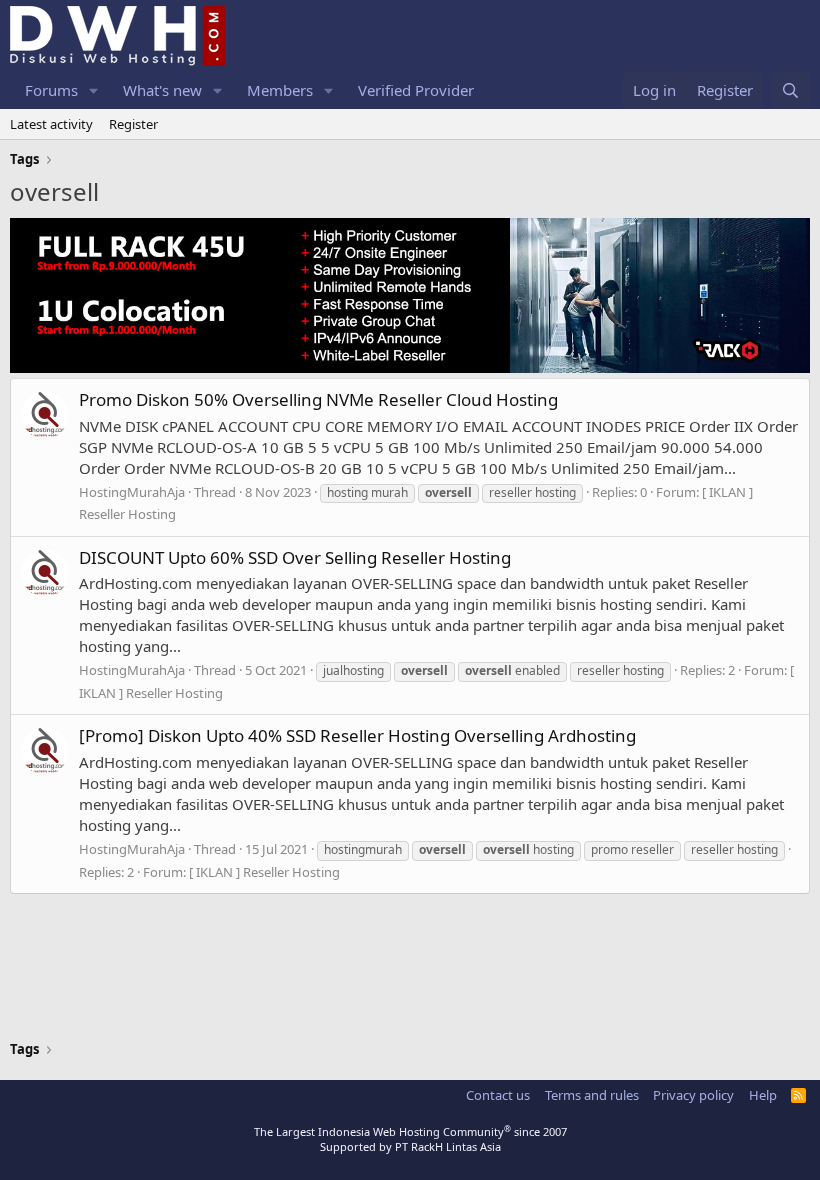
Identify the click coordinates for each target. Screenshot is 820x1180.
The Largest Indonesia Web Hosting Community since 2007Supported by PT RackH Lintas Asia (410, 1139)
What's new (162, 90)
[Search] (790, 90)
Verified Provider (416, 90)
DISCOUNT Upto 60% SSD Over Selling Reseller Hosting (295, 557)
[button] (94, 90)
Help (763, 1095)
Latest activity (51, 124)
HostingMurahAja (132, 492)
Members (280, 90)
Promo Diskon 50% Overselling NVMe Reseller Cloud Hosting (318, 399)
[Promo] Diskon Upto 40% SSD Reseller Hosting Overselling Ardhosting (357, 735)
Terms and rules (592, 1095)
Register (133, 124)
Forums (51, 90)
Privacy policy (693, 1095)
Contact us (498, 1095)
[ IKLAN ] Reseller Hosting (264, 872)
